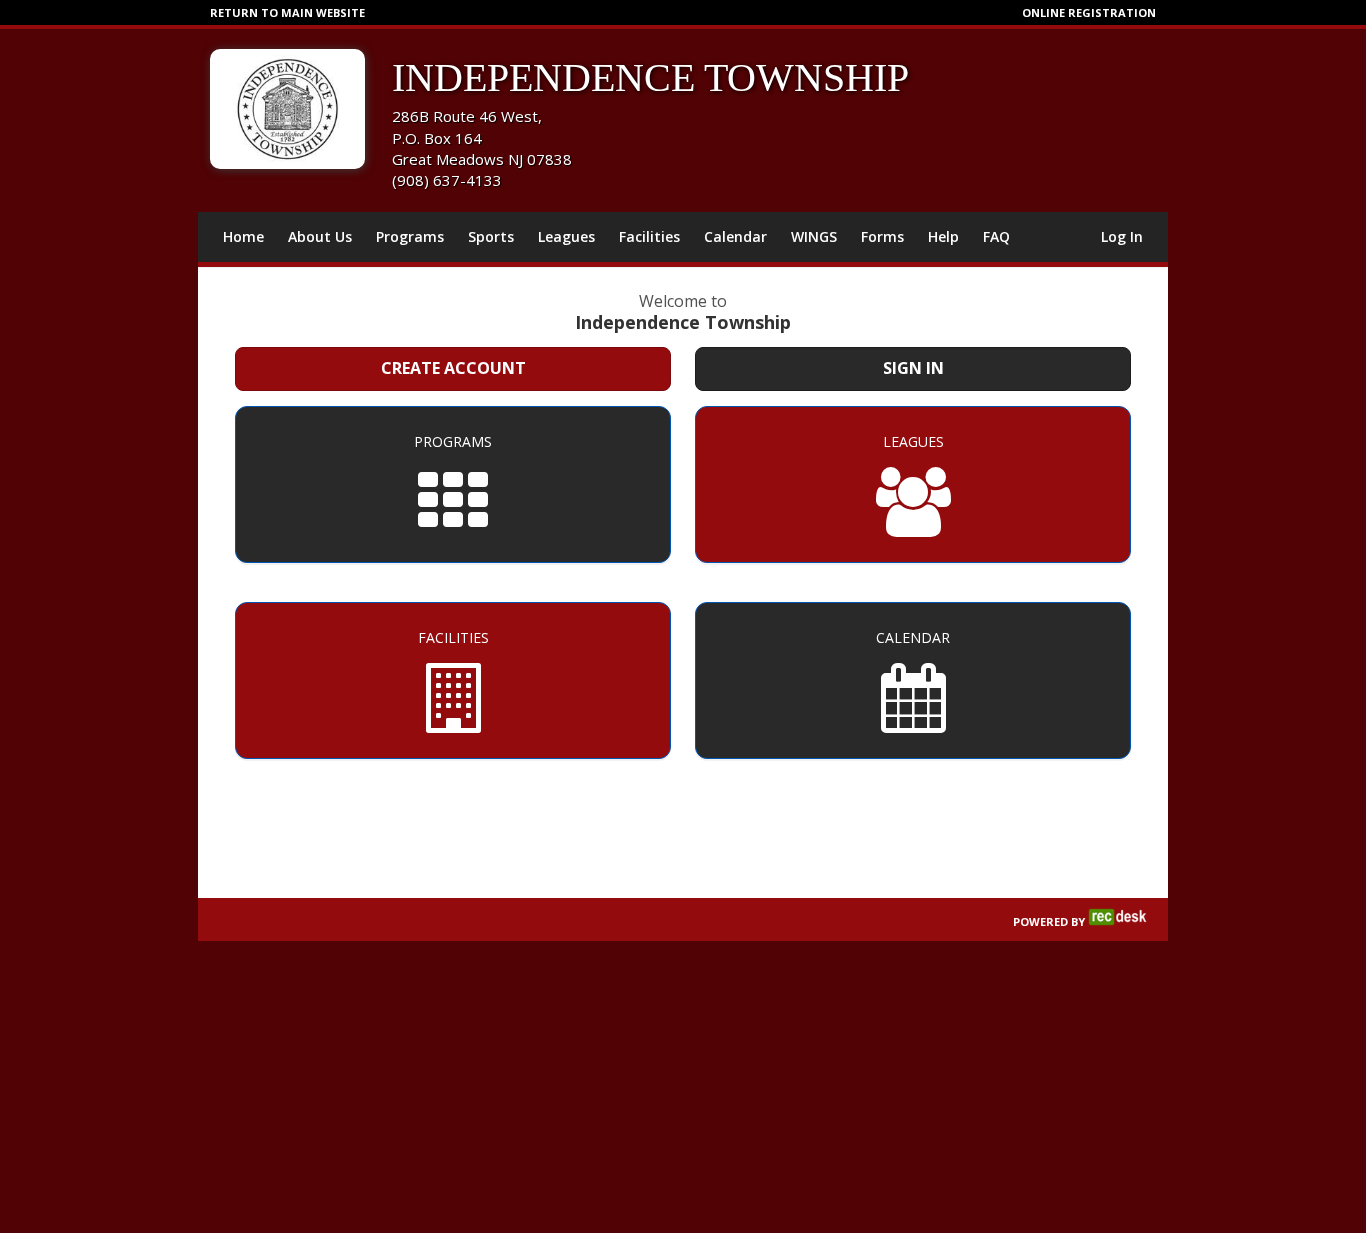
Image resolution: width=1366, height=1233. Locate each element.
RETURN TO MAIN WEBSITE (287, 12)
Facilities (649, 236)
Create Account (453, 368)
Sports (491, 236)
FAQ (996, 236)
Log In (1122, 236)
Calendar (735, 236)
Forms (882, 236)
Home (243, 236)
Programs (410, 236)
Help (943, 236)
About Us (320, 236)
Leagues (566, 236)
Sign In (913, 368)
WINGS (814, 236)
